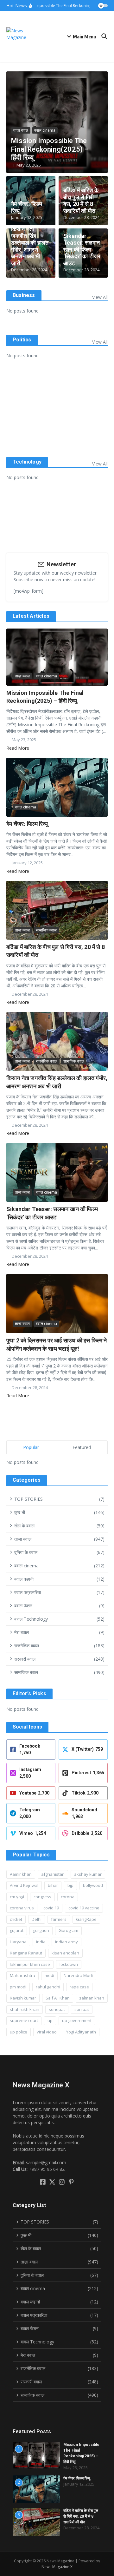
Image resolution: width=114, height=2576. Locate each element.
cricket (16, 1919)
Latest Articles (31, 616)
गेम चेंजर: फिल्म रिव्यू (27, 824)
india (41, 1942)
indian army (66, 1942)
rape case (79, 1987)
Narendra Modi (78, 1975)
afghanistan (53, 1874)
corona (68, 1897)
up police (19, 2032)
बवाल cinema (45, 130)
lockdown (69, 1964)
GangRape (86, 1919)
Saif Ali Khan (58, 1998)
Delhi (37, 1919)
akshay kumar (88, 1874)
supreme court (24, 2020)
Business (24, 295)
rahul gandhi (48, 1987)
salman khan (92, 1998)
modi (49, 1975)
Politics (22, 340)
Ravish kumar (23, 1998)
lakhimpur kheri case (30, 1964)
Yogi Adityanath (81, 2032)
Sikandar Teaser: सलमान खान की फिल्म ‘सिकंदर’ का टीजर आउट (82, 250)
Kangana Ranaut (26, 1953)
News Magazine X (57, 2567)
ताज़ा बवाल (21, 130)
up (50, 2020)
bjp (70, 1885)
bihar (53, 1885)
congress (42, 1897)
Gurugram (68, 1930)
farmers (59, 1919)
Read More (18, 748)
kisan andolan (65, 1953)
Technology (27, 462)
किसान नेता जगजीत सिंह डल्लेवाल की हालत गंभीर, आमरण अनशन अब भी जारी (30, 246)
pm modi (18, 1987)
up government (77, 2020)
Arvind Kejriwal (24, 1885)
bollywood (93, 1885)
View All (100, 297)
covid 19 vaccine (84, 1908)
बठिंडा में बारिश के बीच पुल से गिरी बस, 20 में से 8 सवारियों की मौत (81, 201)
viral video (47, 2032)
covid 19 (51, 1908)
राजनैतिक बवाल (47, 1061)
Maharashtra (22, 1975)
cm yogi (17, 1897)
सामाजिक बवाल (46, 930)
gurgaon (41, 1930)
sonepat (57, 2009)
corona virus (22, 1908)
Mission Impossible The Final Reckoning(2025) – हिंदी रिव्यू (50, 149)
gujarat (17, 1930)
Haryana (18, 1942)
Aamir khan (21, 1874)
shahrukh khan (25, 2009)
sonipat (82, 2009)
